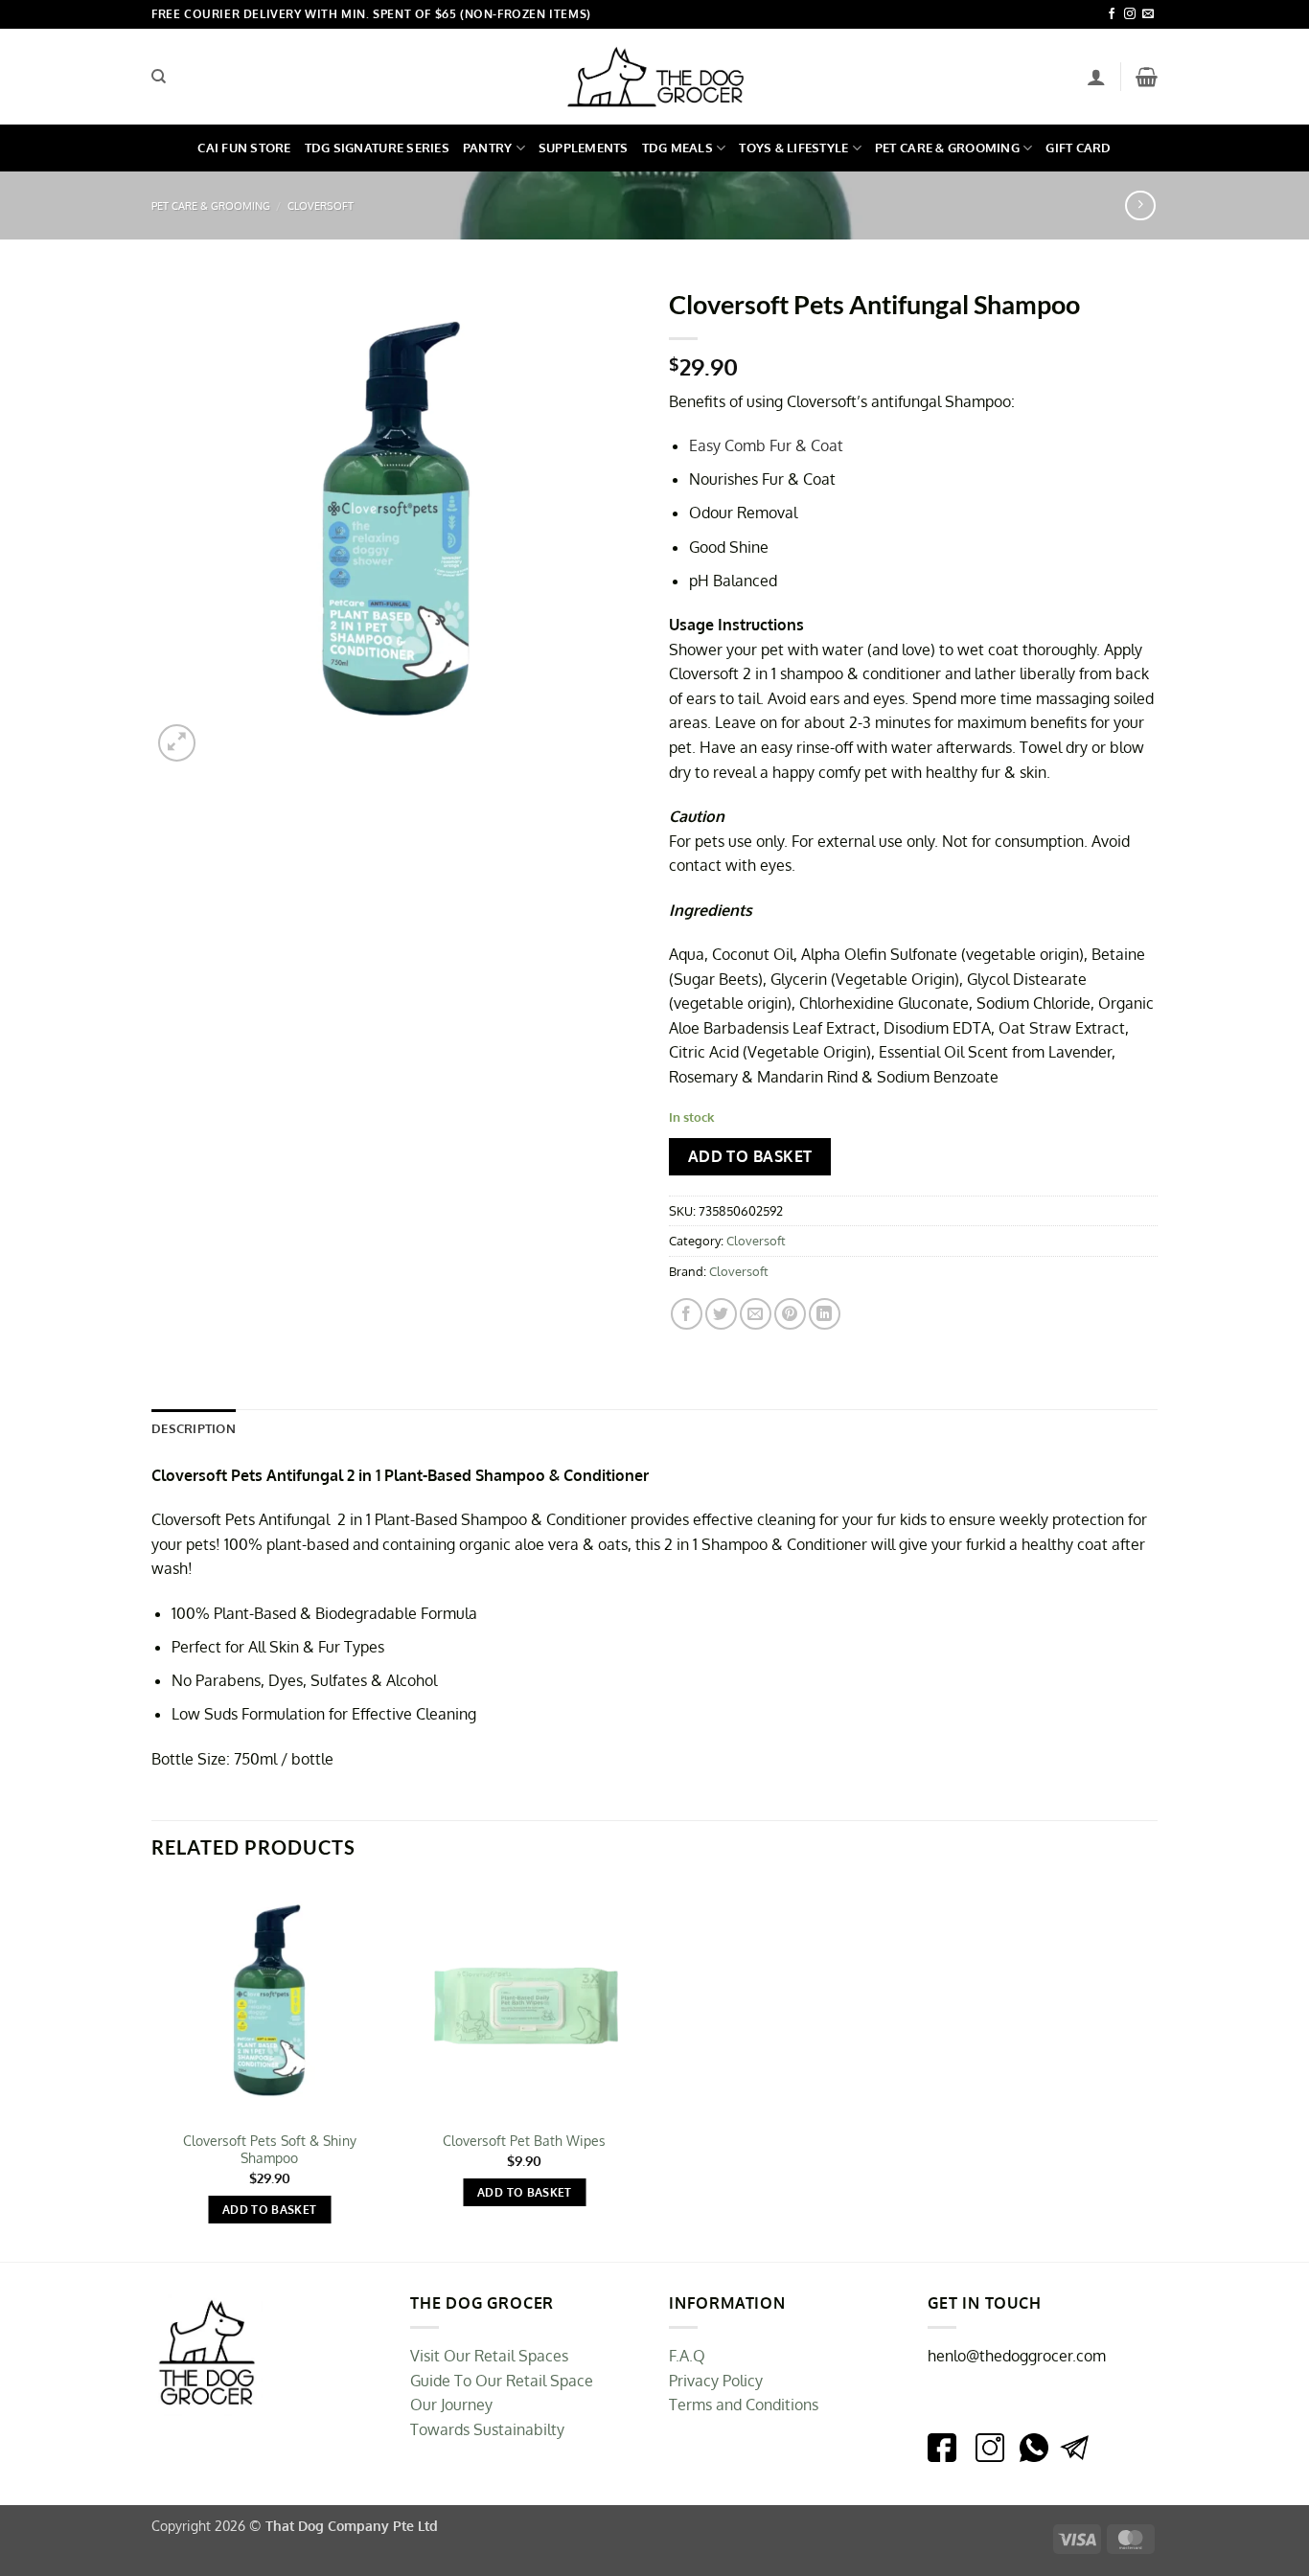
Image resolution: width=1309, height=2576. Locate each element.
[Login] (1096, 77)
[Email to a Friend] (756, 1314)
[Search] (159, 77)
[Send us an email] (1148, 14)
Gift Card (1078, 148)
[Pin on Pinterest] (790, 1314)
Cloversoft (321, 205)
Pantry (488, 148)
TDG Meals (677, 148)
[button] (1147, 77)
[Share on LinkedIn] (825, 1314)
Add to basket (750, 1156)
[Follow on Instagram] (1130, 14)
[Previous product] (1140, 205)
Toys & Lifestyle (793, 148)
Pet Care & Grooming (947, 148)
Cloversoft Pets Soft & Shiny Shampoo (270, 2149)
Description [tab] (194, 1428)
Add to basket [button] (270, 2210)
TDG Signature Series (377, 148)
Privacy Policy (716, 2381)
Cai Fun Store (244, 148)
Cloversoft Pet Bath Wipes (524, 2140)
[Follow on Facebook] (1112, 14)
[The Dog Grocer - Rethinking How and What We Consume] (654, 77)
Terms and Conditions (744, 2405)
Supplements (584, 148)
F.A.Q (687, 2356)
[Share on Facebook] (687, 1314)
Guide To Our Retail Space (502, 2381)
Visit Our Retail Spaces (489, 2356)
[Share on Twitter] (721, 1314)
